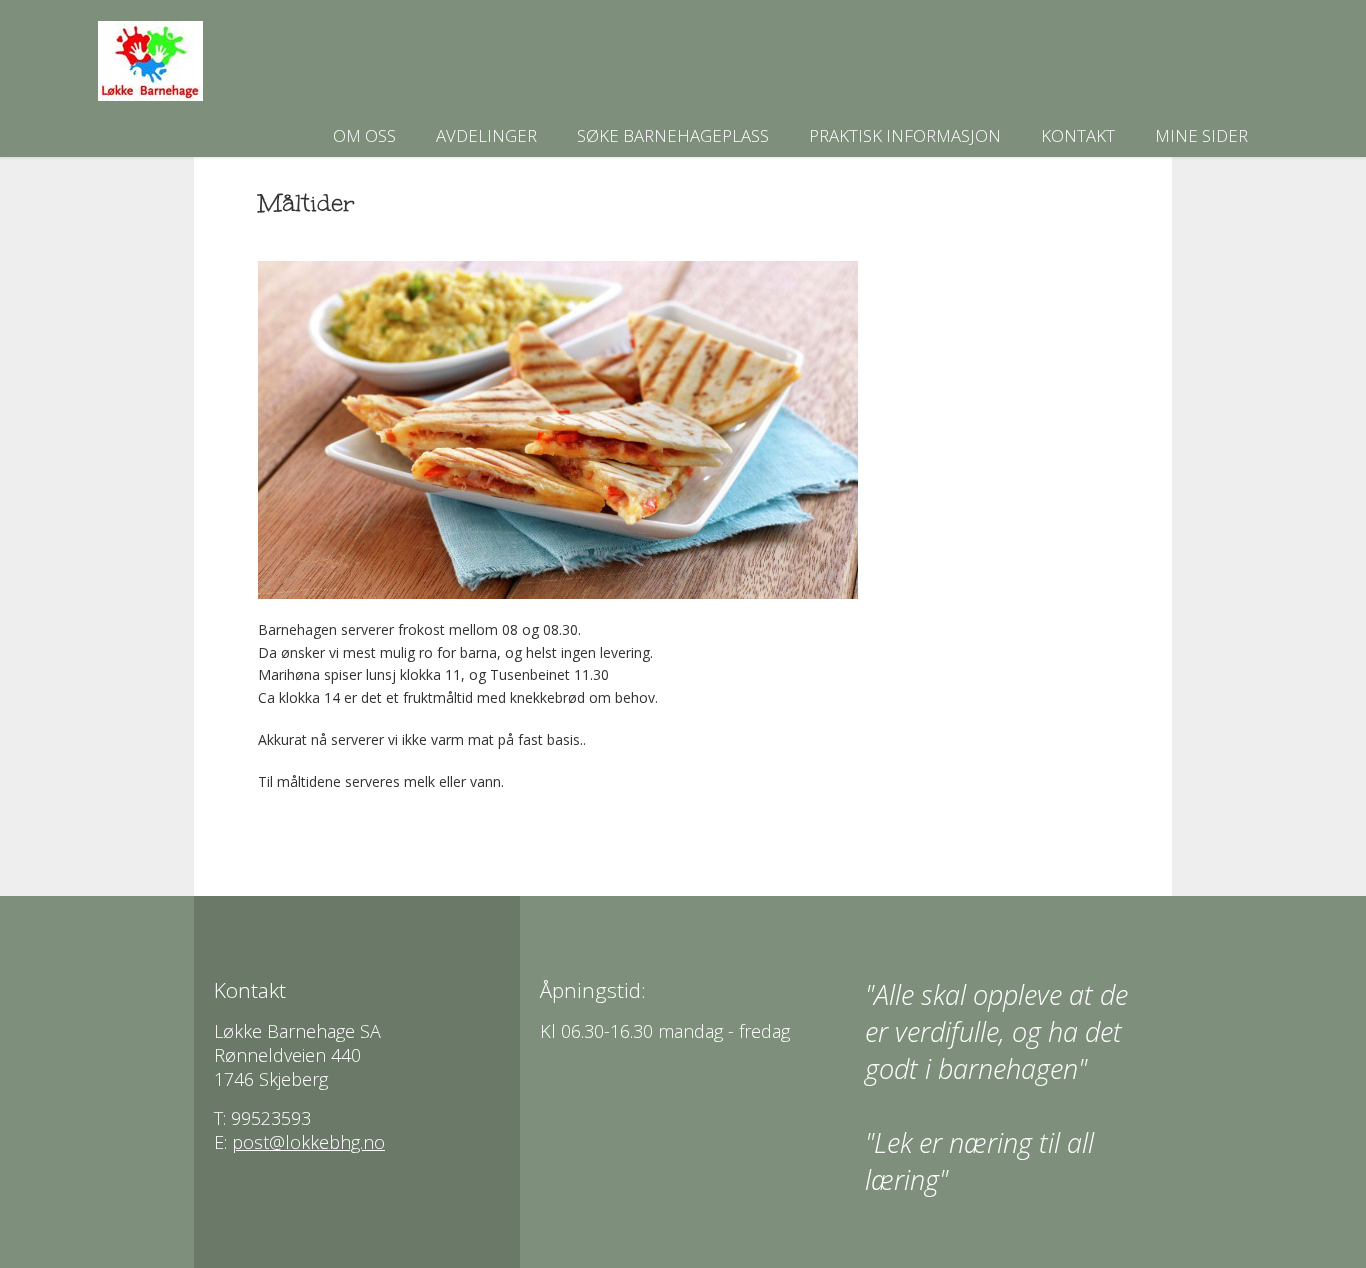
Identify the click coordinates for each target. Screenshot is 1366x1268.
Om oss (364, 135)
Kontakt (1078, 135)
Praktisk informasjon (905, 135)
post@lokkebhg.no (308, 1142)
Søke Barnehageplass (673, 135)
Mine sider (1201, 135)
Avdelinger (486, 135)
